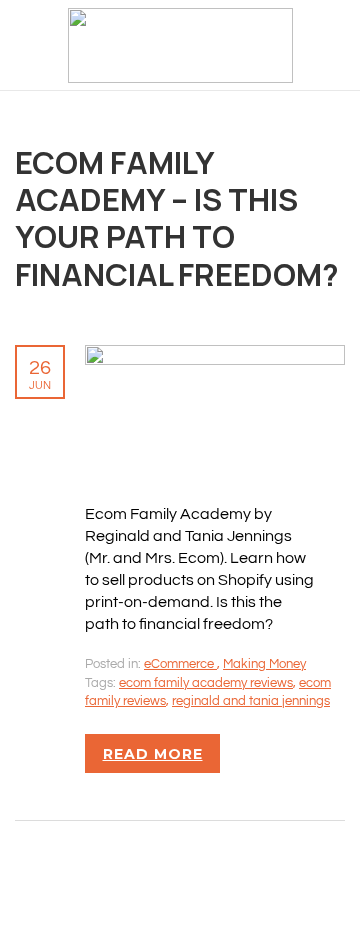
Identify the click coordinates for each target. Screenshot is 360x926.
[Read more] (215, 356)
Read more (153, 754)
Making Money (264, 664)
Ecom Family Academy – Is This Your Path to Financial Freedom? (177, 218)
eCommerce (180, 664)
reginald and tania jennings (251, 701)
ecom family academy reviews (206, 683)
